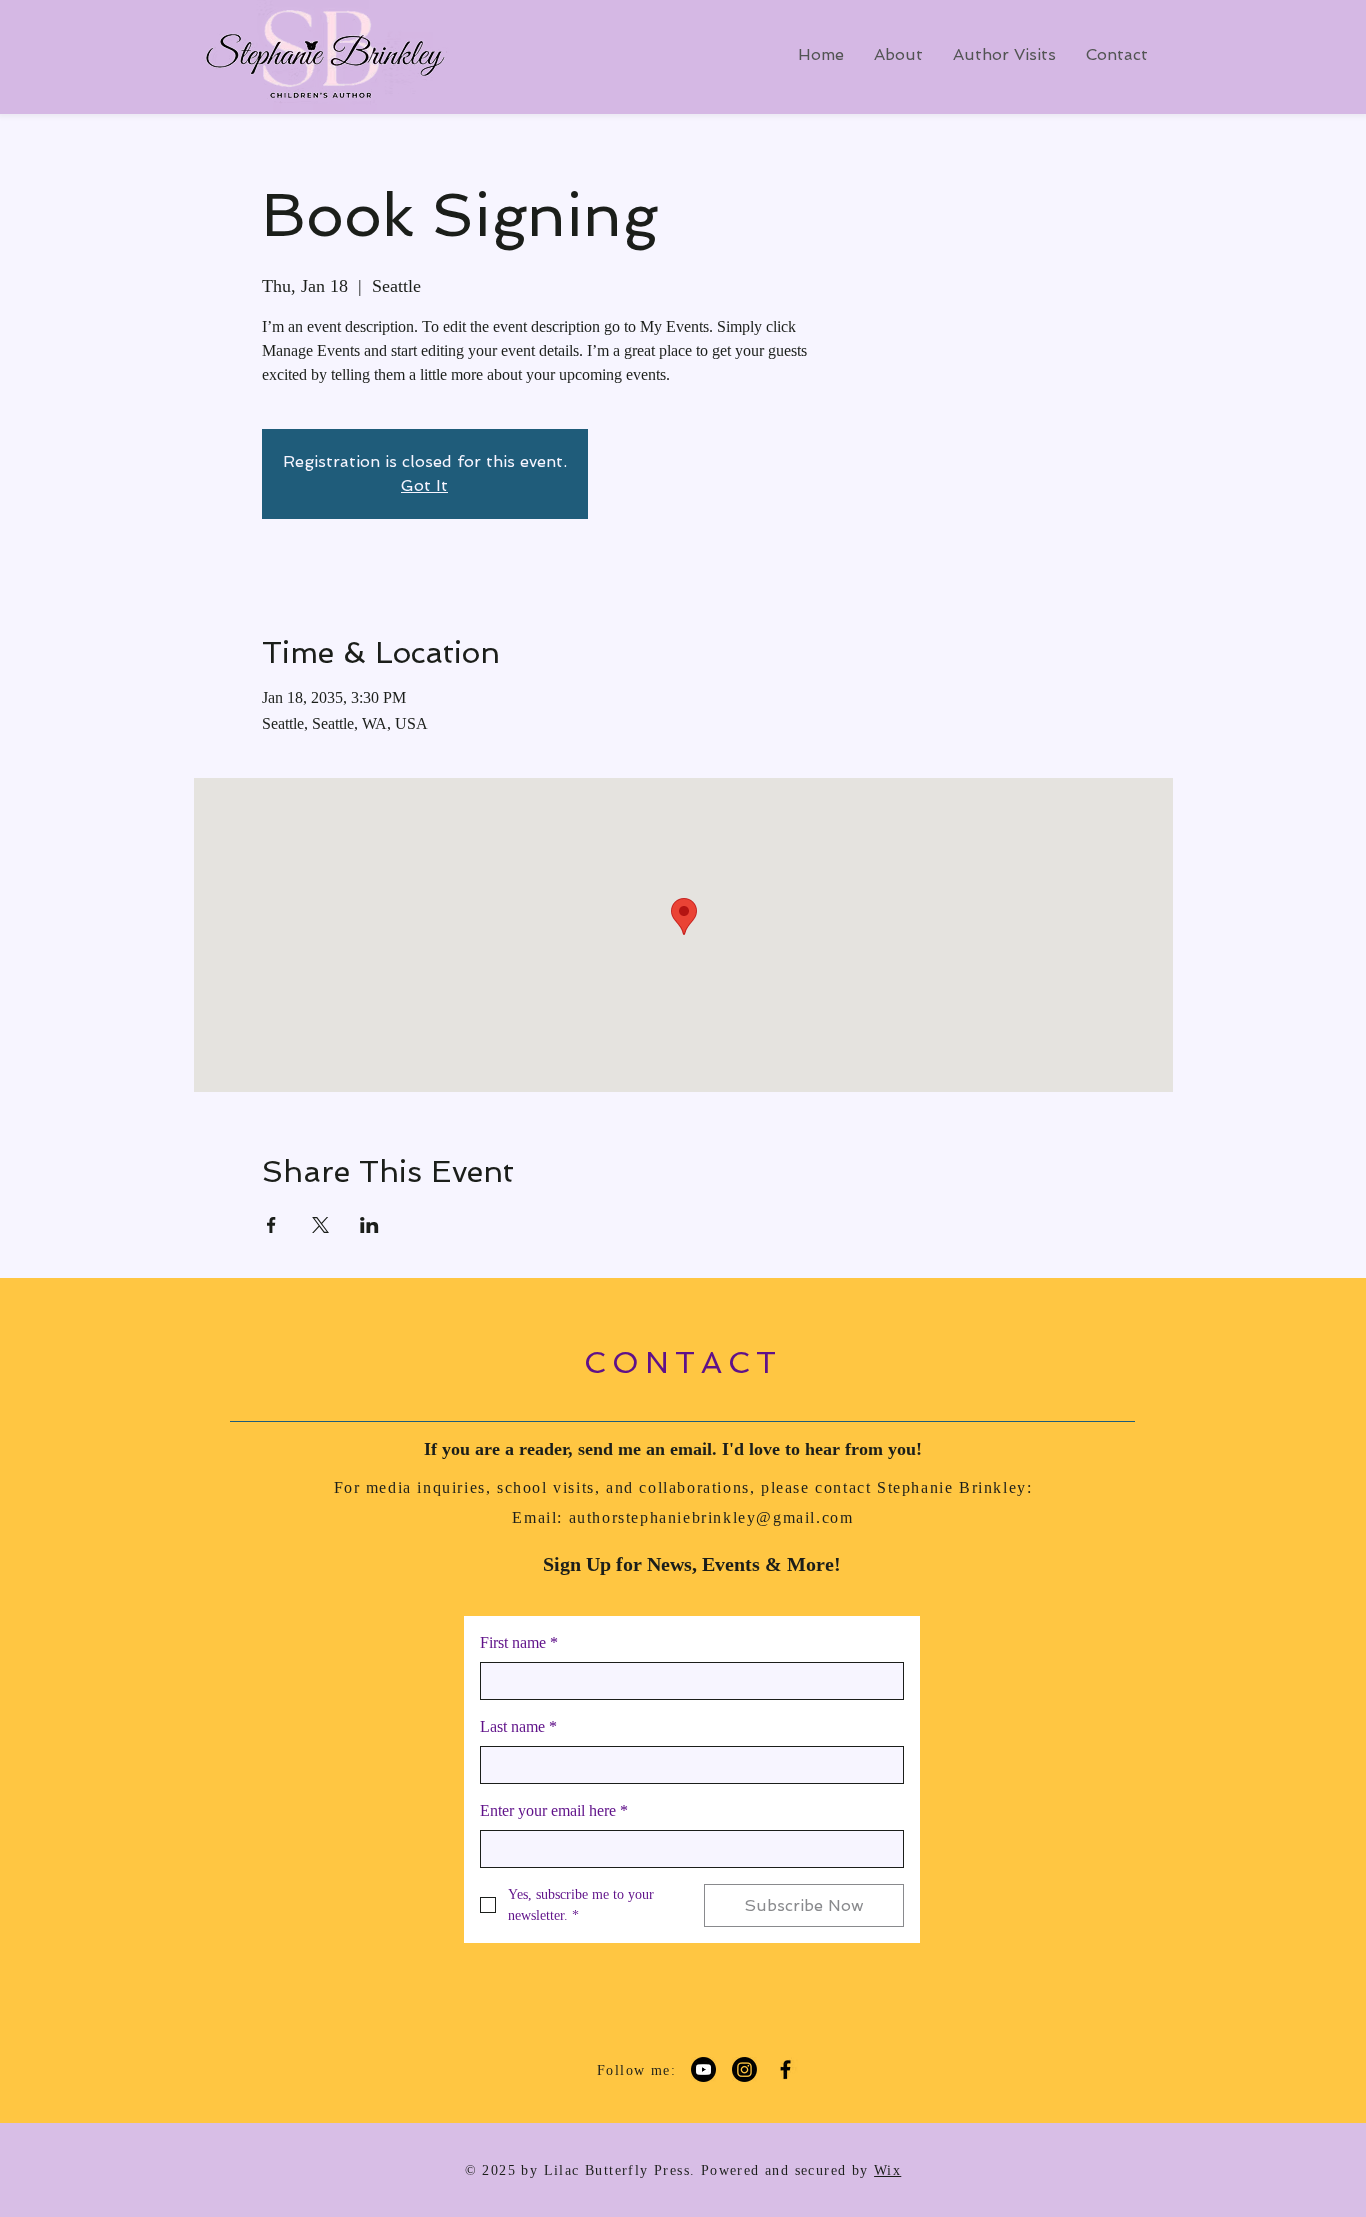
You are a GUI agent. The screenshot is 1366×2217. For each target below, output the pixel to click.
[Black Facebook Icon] (785, 2069)
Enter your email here (554, 1810)
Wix (887, 2170)
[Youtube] (703, 2069)
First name (519, 1642)
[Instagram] (744, 2069)
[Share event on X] (320, 1225)
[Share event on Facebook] (271, 1225)
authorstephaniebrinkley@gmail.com (711, 1517)
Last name (518, 1726)
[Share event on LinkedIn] (369, 1225)
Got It (424, 485)
